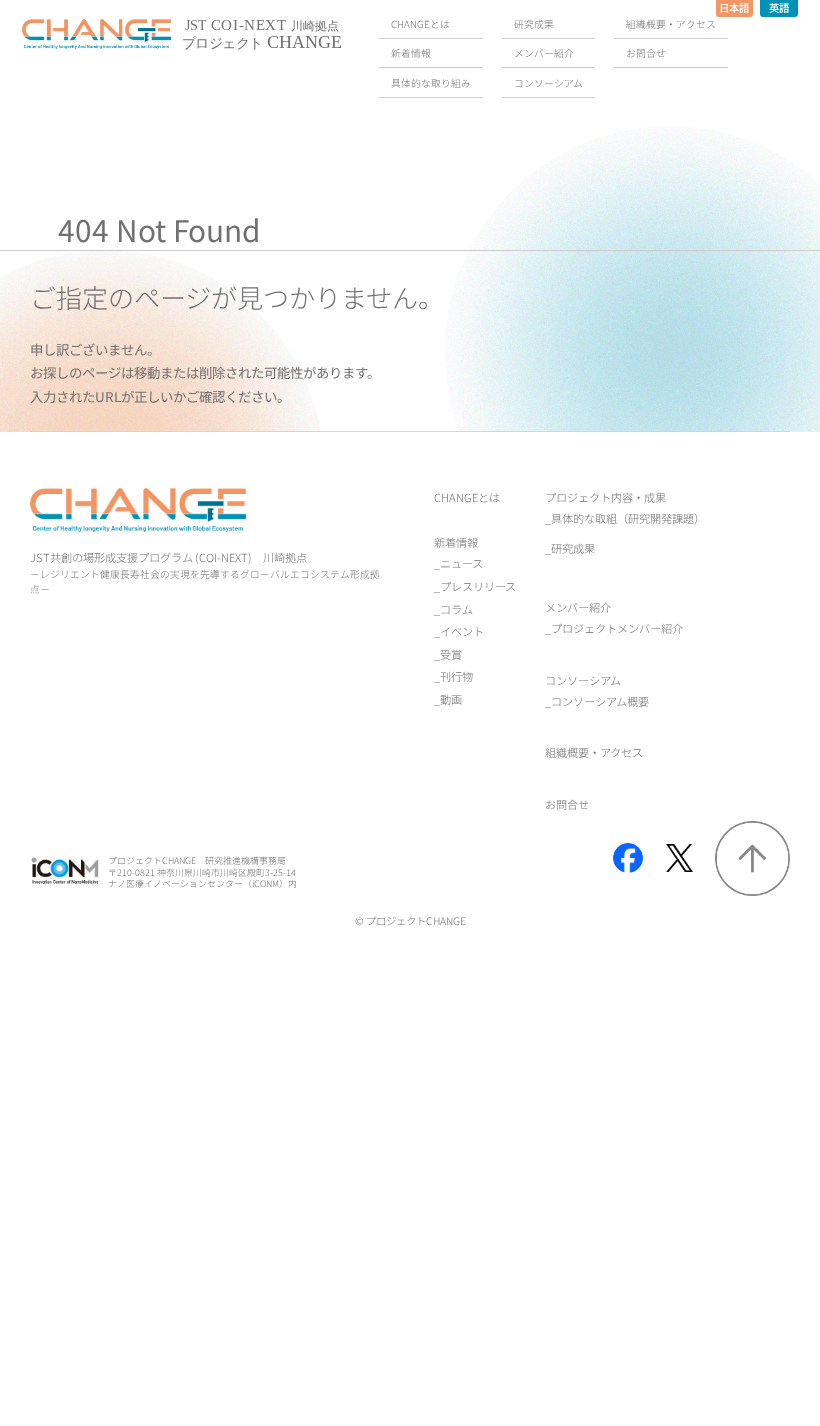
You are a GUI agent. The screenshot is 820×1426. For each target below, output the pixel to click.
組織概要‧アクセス (594, 752)
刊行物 (456, 676)
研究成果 (573, 548)
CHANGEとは (467, 497)
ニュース (461, 563)
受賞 (451, 654)
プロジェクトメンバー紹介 (617, 628)
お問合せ (567, 804)
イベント (462, 631)
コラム (456, 609)
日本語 (734, 7)
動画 (451, 699)
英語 (779, 7)
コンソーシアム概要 (600, 701)
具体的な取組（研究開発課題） (628, 518)
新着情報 (456, 542)
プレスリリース (478, 586)
